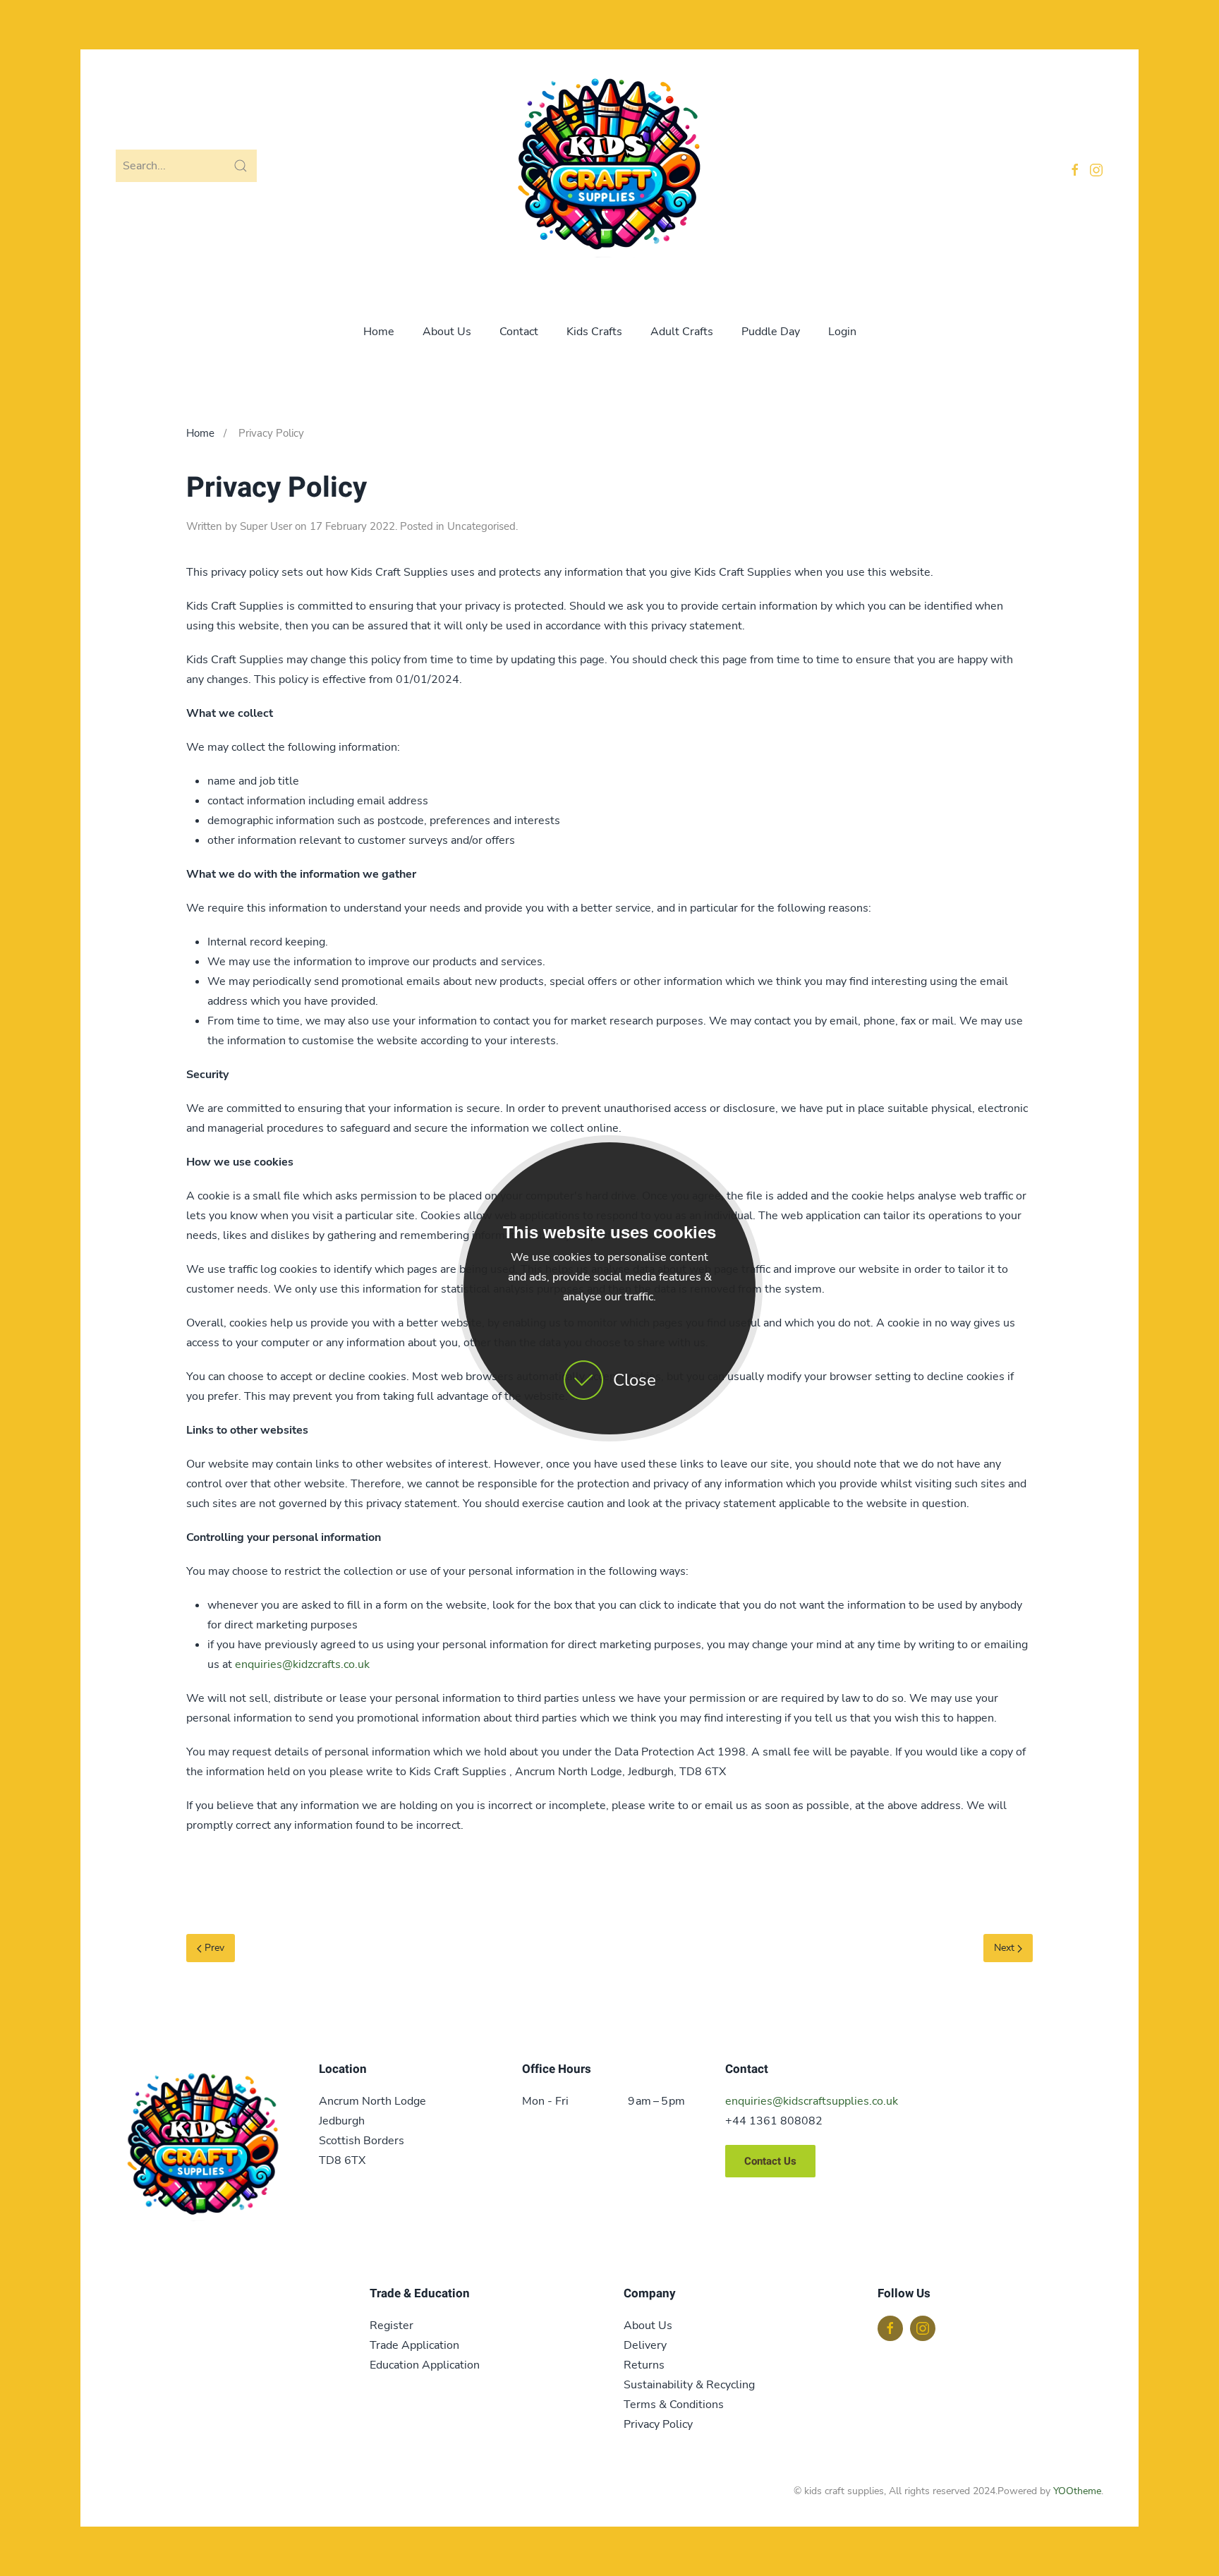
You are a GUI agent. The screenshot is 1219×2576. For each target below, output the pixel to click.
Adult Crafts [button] (682, 332)
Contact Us (770, 2161)
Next (1006, 1948)
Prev (213, 1948)
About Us (447, 332)
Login (842, 332)
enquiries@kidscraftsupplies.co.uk (812, 2101)
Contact (519, 332)
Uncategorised (481, 526)
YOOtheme (1077, 2491)
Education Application (425, 2365)
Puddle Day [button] (771, 332)
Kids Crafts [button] (594, 332)
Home (379, 332)
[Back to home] (609, 169)
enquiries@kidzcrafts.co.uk (302, 1664)
